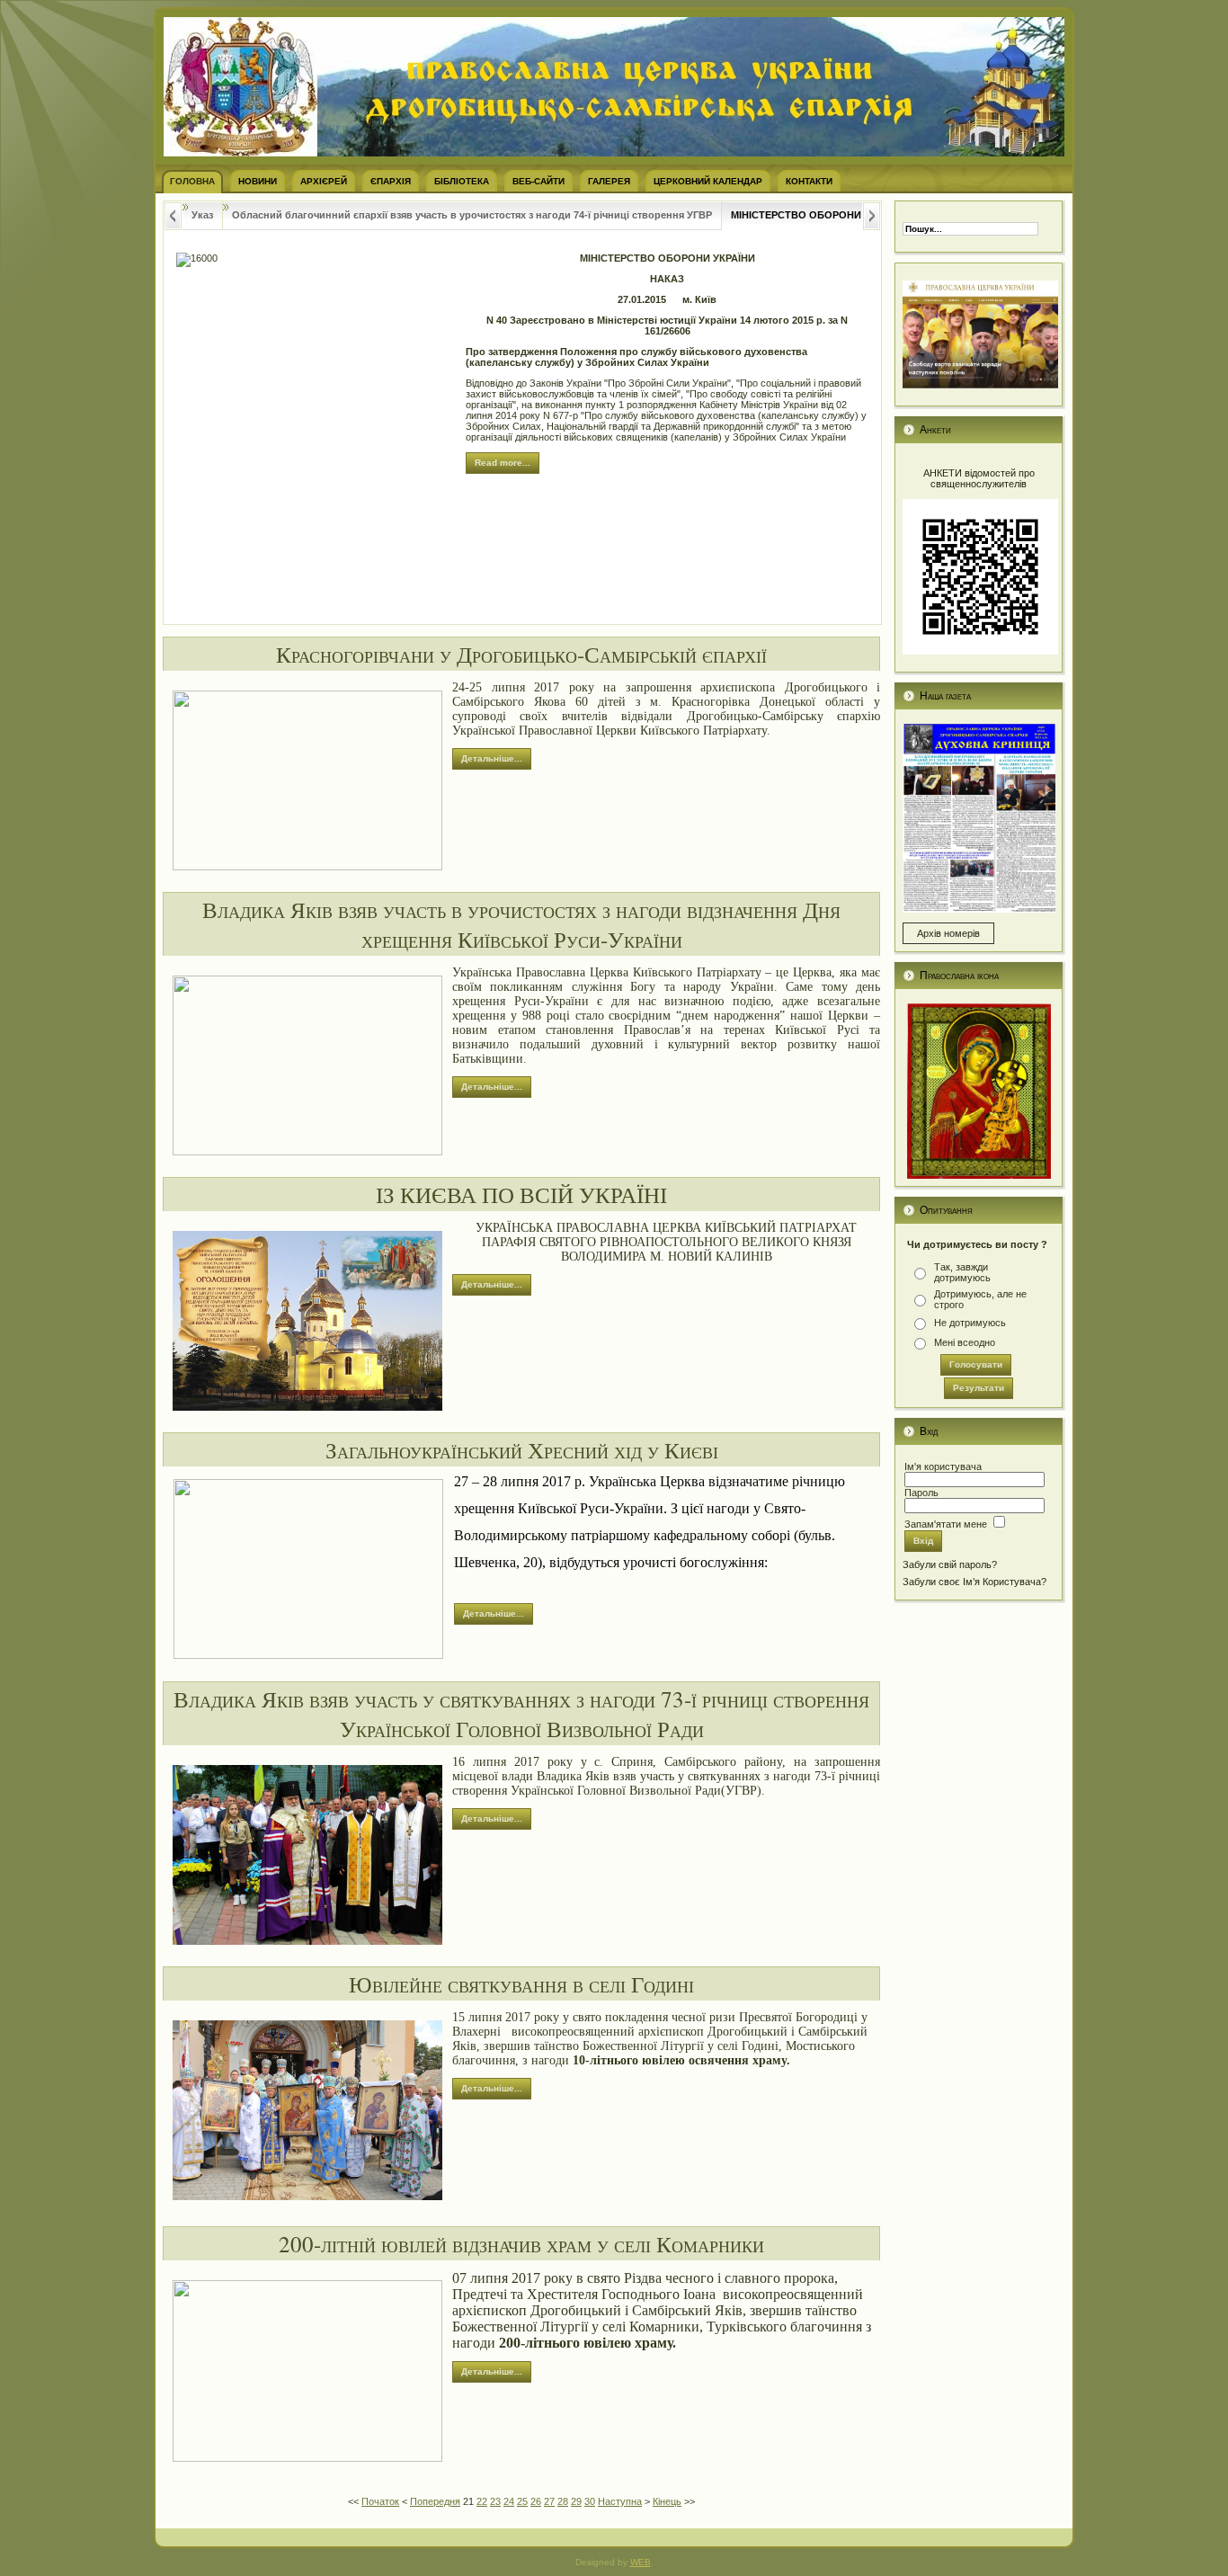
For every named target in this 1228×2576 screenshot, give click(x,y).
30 (590, 2501)
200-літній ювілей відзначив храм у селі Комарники (521, 2244)
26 (536, 2501)
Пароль (921, 1493)
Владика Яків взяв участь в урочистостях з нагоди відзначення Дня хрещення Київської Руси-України (521, 924)
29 (576, 2501)
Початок (380, 2501)
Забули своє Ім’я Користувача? (974, 1582)
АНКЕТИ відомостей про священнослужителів (979, 478)
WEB (641, 2562)
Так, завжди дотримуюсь (962, 1272)
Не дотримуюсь (970, 1323)
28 (563, 2501)
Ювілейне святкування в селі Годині (521, 1984)
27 (549, 2501)
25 (522, 2501)
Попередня (435, 2501)
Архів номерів (948, 933)
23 (495, 2501)
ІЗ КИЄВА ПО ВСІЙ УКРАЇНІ (521, 1194)
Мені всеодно (965, 1342)
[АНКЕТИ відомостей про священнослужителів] (980, 651)
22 (482, 2501)
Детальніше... (492, 758)
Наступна (620, 2501)
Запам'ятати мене (946, 1524)
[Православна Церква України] (980, 385)
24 (509, 2501)
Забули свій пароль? (950, 1564)
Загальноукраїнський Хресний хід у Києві (522, 1450)
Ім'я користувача (943, 1466)
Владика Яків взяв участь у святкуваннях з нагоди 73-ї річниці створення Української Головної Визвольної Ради (521, 1714)
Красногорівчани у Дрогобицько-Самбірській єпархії (521, 654)
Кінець (667, 2501)
